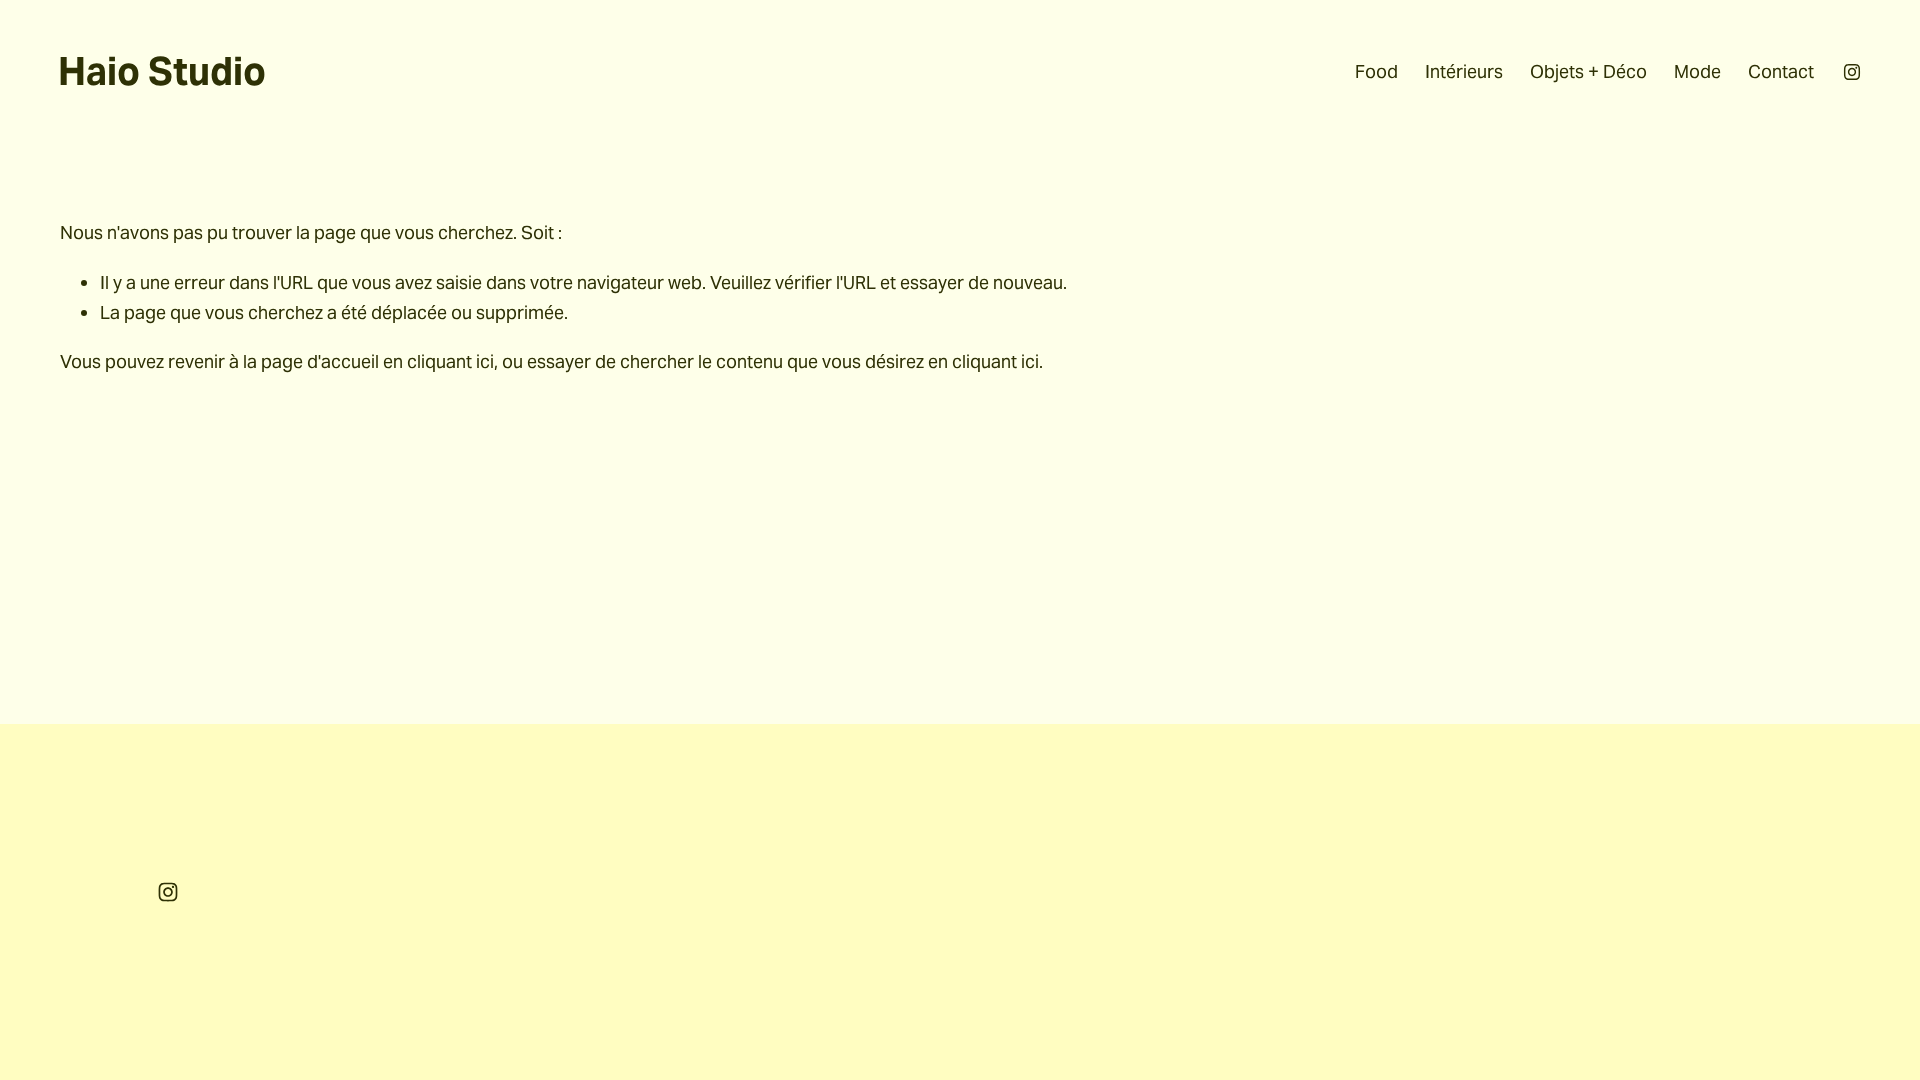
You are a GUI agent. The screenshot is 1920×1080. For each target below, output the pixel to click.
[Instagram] (1852, 72)
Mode (1697, 71)
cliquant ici (450, 361)
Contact (1781, 71)
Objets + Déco (1588, 71)
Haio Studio (162, 72)
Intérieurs (1464, 71)
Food (1376, 71)
